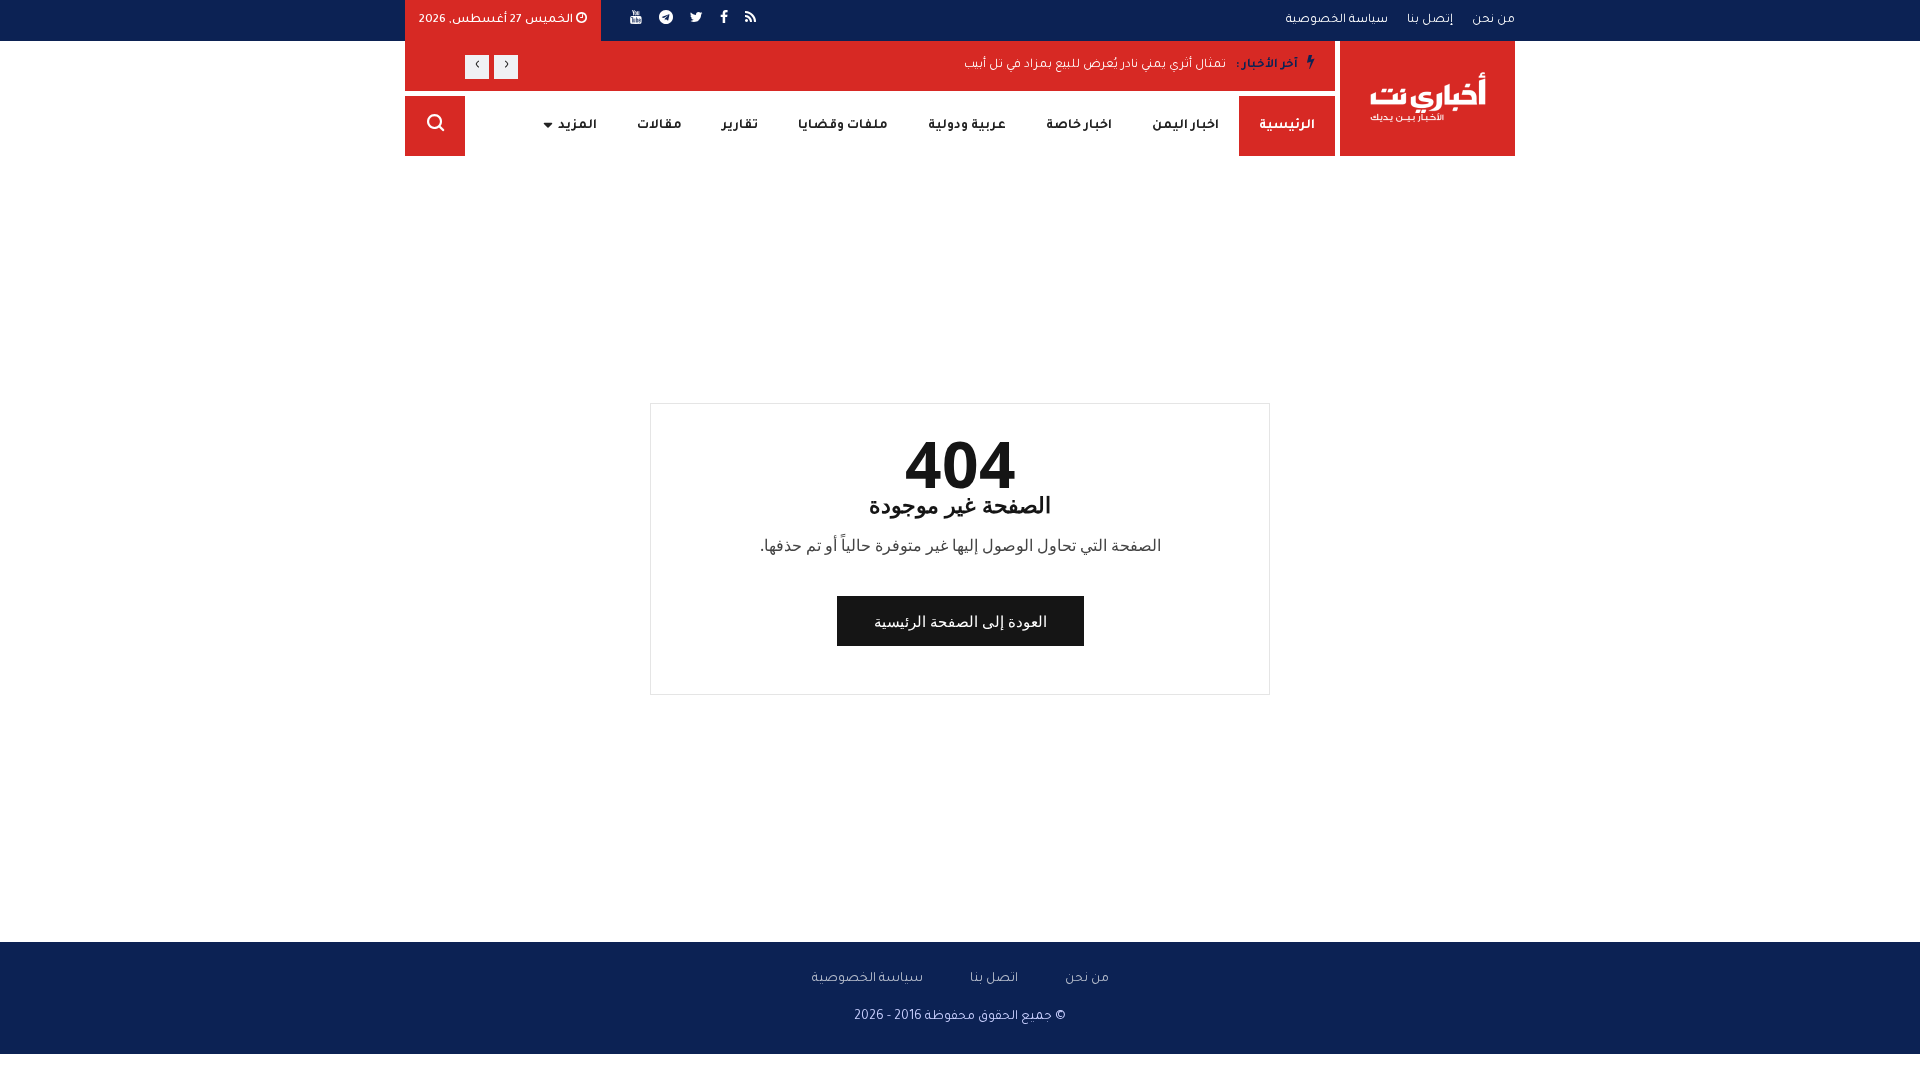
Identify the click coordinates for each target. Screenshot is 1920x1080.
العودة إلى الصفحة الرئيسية (960, 621)
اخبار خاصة (1079, 126)
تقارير (740, 126)
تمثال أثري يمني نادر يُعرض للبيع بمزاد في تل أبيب (1095, 65)
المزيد (577, 126)
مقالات (659, 126)
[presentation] (506, 67)
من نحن (1493, 20)
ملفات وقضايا (843, 126)
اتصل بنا (994, 979)
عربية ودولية (967, 126)
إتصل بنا (1430, 20)
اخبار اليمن (1185, 126)
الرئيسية (1287, 126)
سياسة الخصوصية (1337, 20)
